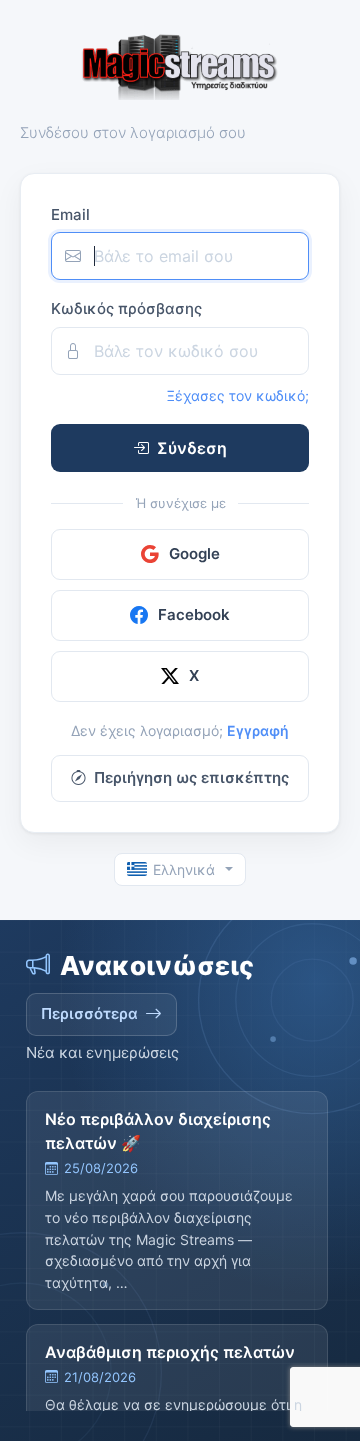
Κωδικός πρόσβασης (126, 308)
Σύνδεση (192, 448)
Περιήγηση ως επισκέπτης (191, 777)
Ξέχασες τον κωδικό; (238, 395)
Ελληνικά (184, 869)
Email (70, 214)
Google (194, 553)
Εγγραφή (258, 730)
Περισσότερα (89, 1013)
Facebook (194, 614)
